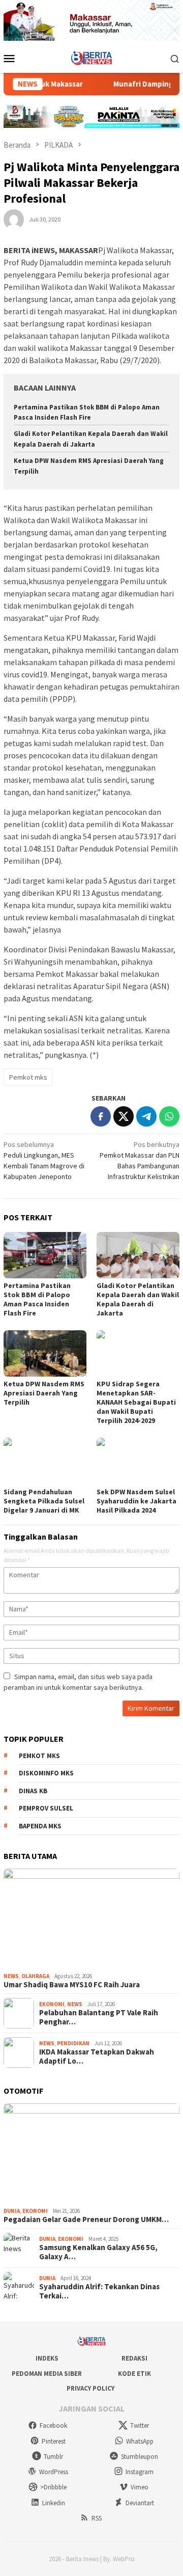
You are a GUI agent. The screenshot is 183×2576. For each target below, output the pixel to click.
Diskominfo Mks (46, 1773)
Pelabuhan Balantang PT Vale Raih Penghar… (99, 2017)
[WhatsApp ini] (169, 1116)
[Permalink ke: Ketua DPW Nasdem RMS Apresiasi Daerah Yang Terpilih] (45, 1353)
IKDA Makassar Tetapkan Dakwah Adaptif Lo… (97, 2057)
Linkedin (54, 2503)
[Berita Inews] (92, 58)
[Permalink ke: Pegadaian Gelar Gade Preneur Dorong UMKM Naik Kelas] (91, 2153)
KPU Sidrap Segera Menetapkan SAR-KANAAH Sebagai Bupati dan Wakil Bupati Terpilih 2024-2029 (136, 1402)
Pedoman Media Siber (47, 2374)
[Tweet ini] (124, 1116)
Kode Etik (134, 2374)
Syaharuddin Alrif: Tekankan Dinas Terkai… (99, 2291)
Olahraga (35, 1976)
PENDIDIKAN (73, 2043)
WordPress (54, 2472)
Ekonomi (52, 2004)
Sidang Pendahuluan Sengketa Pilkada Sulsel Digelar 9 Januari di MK (44, 1501)
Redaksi (134, 2358)
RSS (97, 2518)
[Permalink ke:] (14, 218)
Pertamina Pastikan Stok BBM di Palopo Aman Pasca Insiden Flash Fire (37, 1299)
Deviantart (140, 2503)
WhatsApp (140, 2441)
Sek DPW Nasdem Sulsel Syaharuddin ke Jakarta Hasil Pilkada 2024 (136, 1501)
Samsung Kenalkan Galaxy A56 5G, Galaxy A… (98, 2252)
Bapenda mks (40, 1826)
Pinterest (54, 2441)
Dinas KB (33, 1791)
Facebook (53, 2426)
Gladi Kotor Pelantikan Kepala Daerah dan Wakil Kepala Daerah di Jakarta (138, 1299)
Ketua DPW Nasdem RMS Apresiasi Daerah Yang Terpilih (44, 1393)
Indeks (47, 2358)
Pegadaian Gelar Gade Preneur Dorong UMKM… (86, 2219)
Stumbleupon (140, 2457)
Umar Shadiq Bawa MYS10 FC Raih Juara (72, 1985)
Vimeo (140, 2487)
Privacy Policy (90, 2388)
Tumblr (53, 2457)
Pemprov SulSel (46, 1808)
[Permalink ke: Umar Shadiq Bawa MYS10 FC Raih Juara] (91, 1919)
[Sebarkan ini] (101, 1116)
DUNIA (12, 2211)
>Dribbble (53, 2487)
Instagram (140, 2472)
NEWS (11, 1976)
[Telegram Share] (146, 1116)
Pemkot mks (28, 1077)
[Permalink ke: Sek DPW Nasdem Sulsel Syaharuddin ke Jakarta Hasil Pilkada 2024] (138, 1461)
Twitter (140, 2426)
